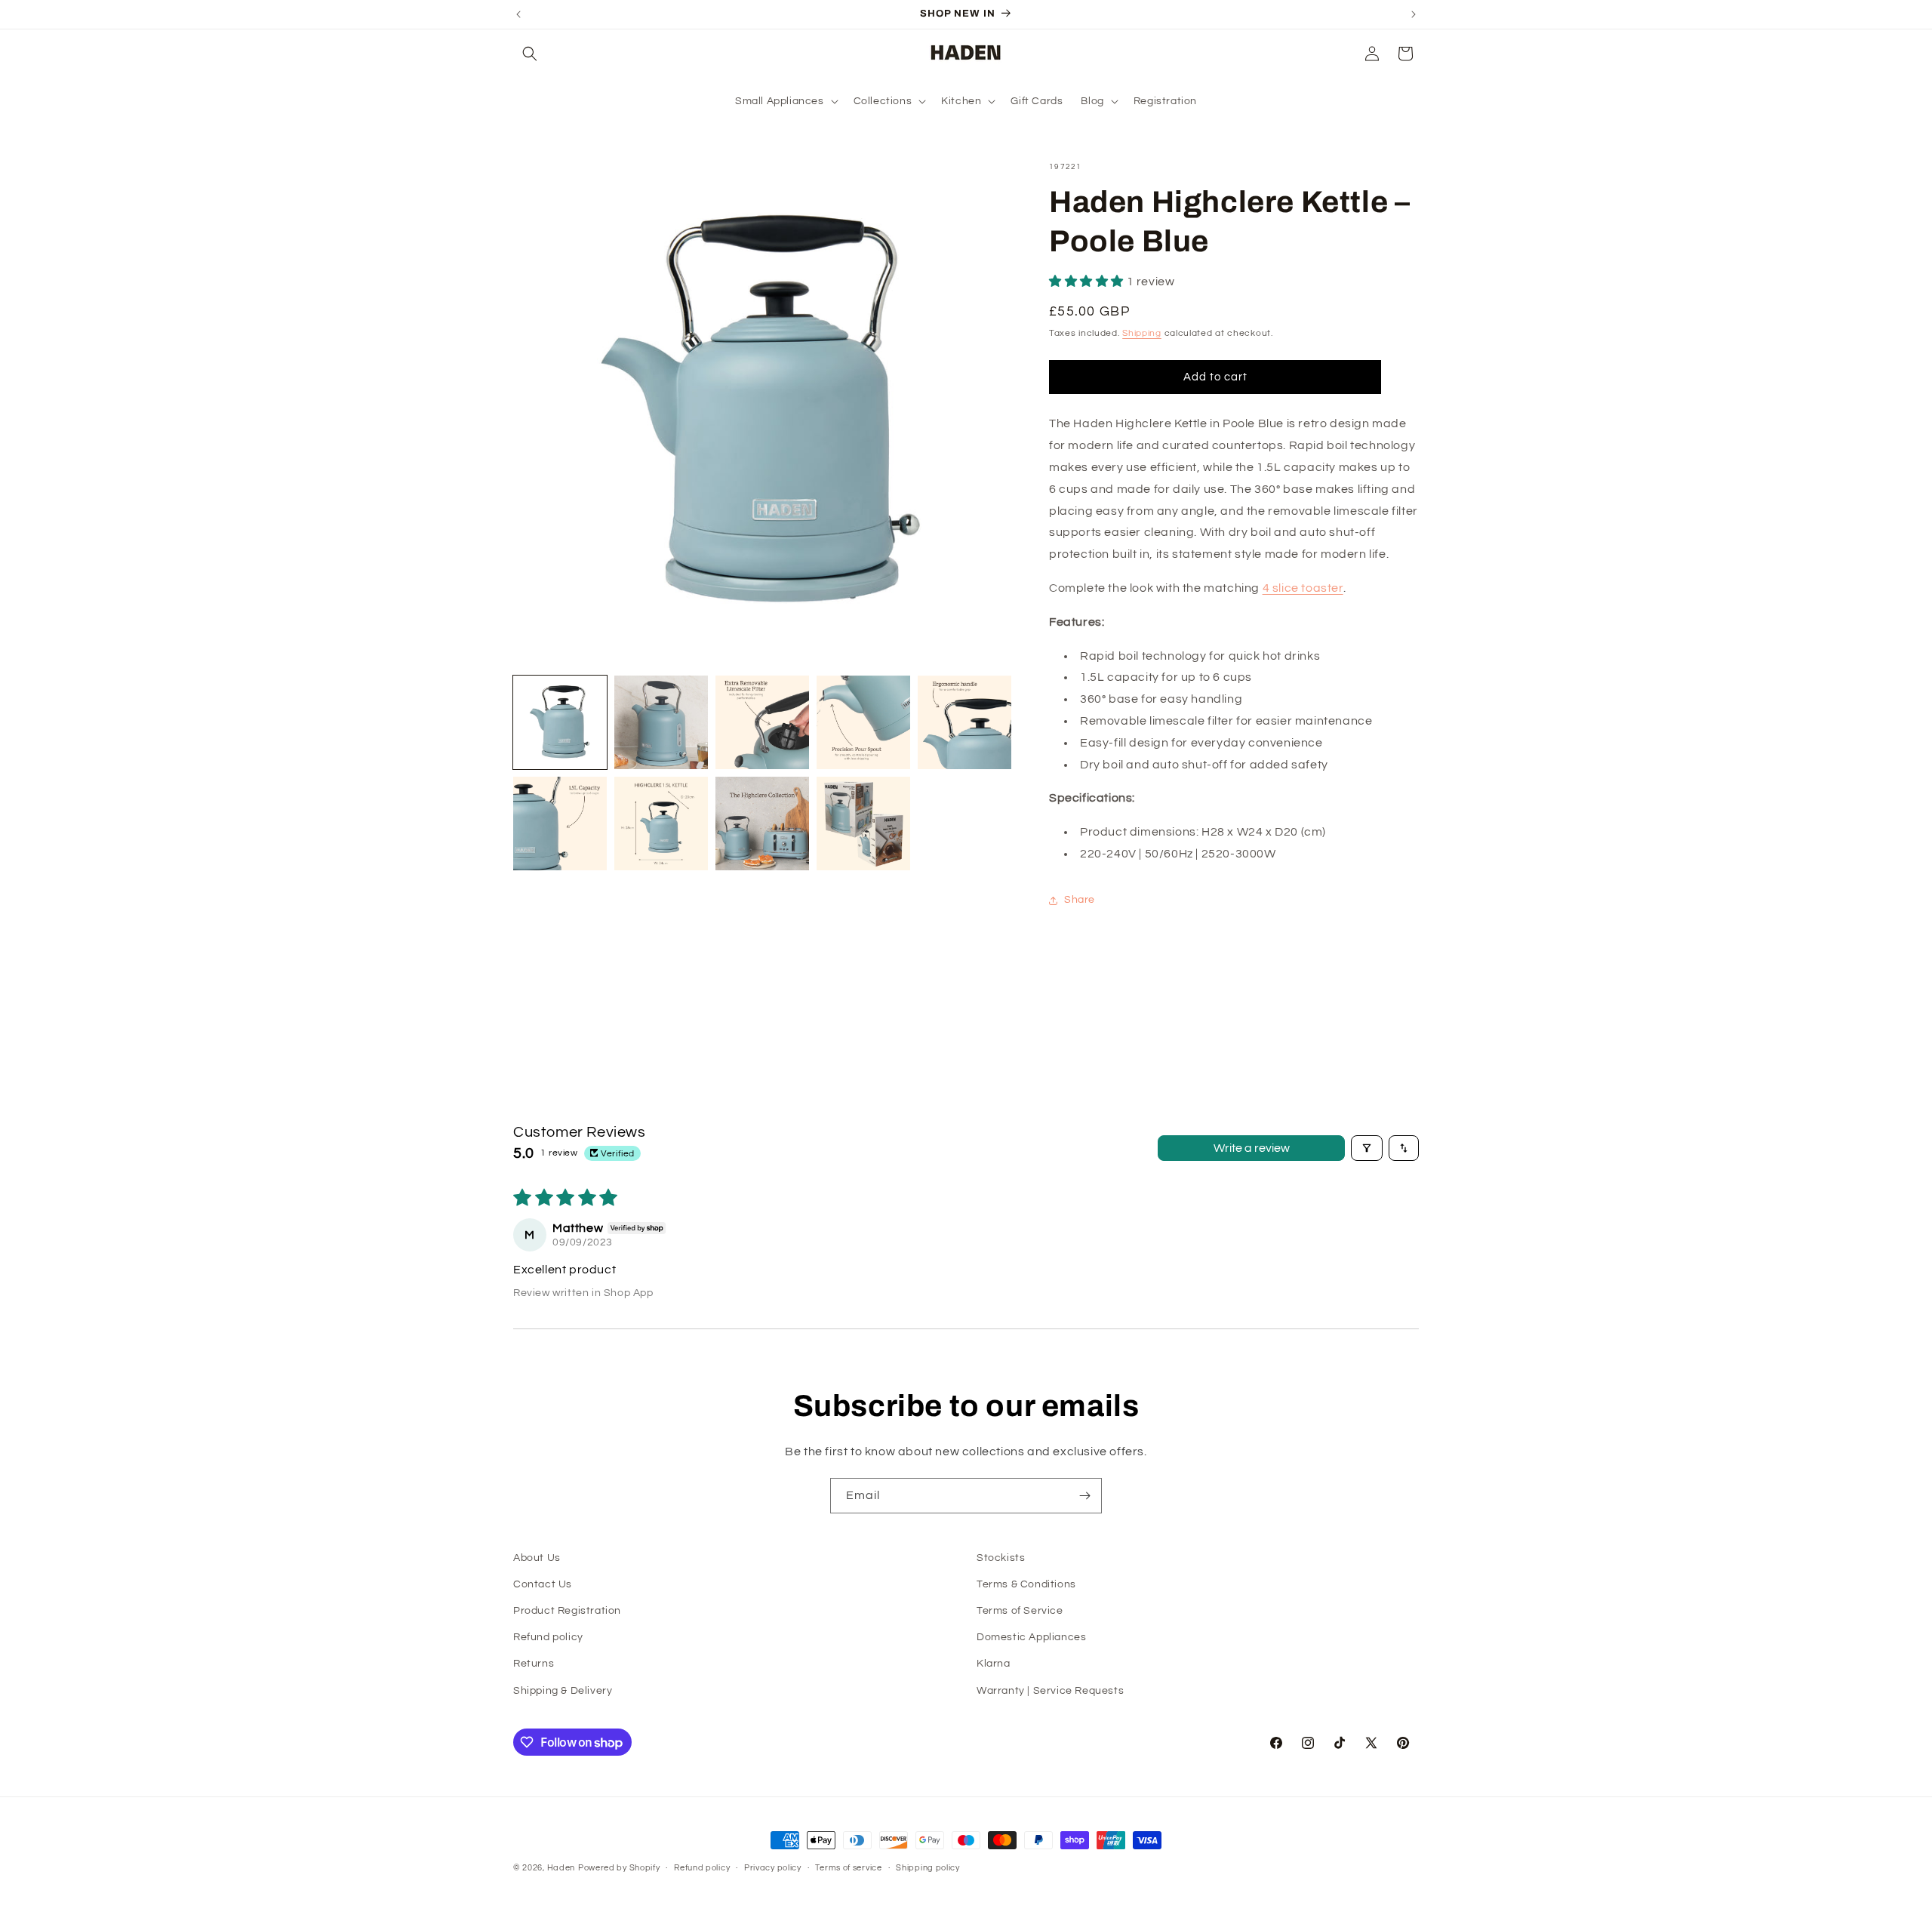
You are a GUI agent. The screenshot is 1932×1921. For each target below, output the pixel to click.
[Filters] (1367, 1148)
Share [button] (1080, 900)
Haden (561, 1868)
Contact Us (543, 1584)
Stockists (1001, 1558)
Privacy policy (773, 1868)
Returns (534, 1664)
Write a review (1252, 1148)
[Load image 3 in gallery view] (762, 722)
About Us (537, 1558)
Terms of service (848, 1868)
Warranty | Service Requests (1050, 1691)
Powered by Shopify (619, 1868)
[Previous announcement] (518, 14)
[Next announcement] (1414, 14)
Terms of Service (1020, 1611)
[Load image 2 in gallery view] (661, 722)
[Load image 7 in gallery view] (661, 824)
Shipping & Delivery (563, 1691)
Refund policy (548, 1637)
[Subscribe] (1084, 1496)
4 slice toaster (1303, 588)
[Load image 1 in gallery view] (560, 722)
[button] (530, 54)
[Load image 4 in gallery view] (863, 722)
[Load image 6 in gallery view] (560, 824)
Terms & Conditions (1026, 1584)
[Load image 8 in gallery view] (762, 824)
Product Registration (567, 1611)
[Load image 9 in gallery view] (863, 824)
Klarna (994, 1664)
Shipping (1142, 333)
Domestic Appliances (1031, 1637)
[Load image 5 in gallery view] (964, 722)
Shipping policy (928, 1868)
